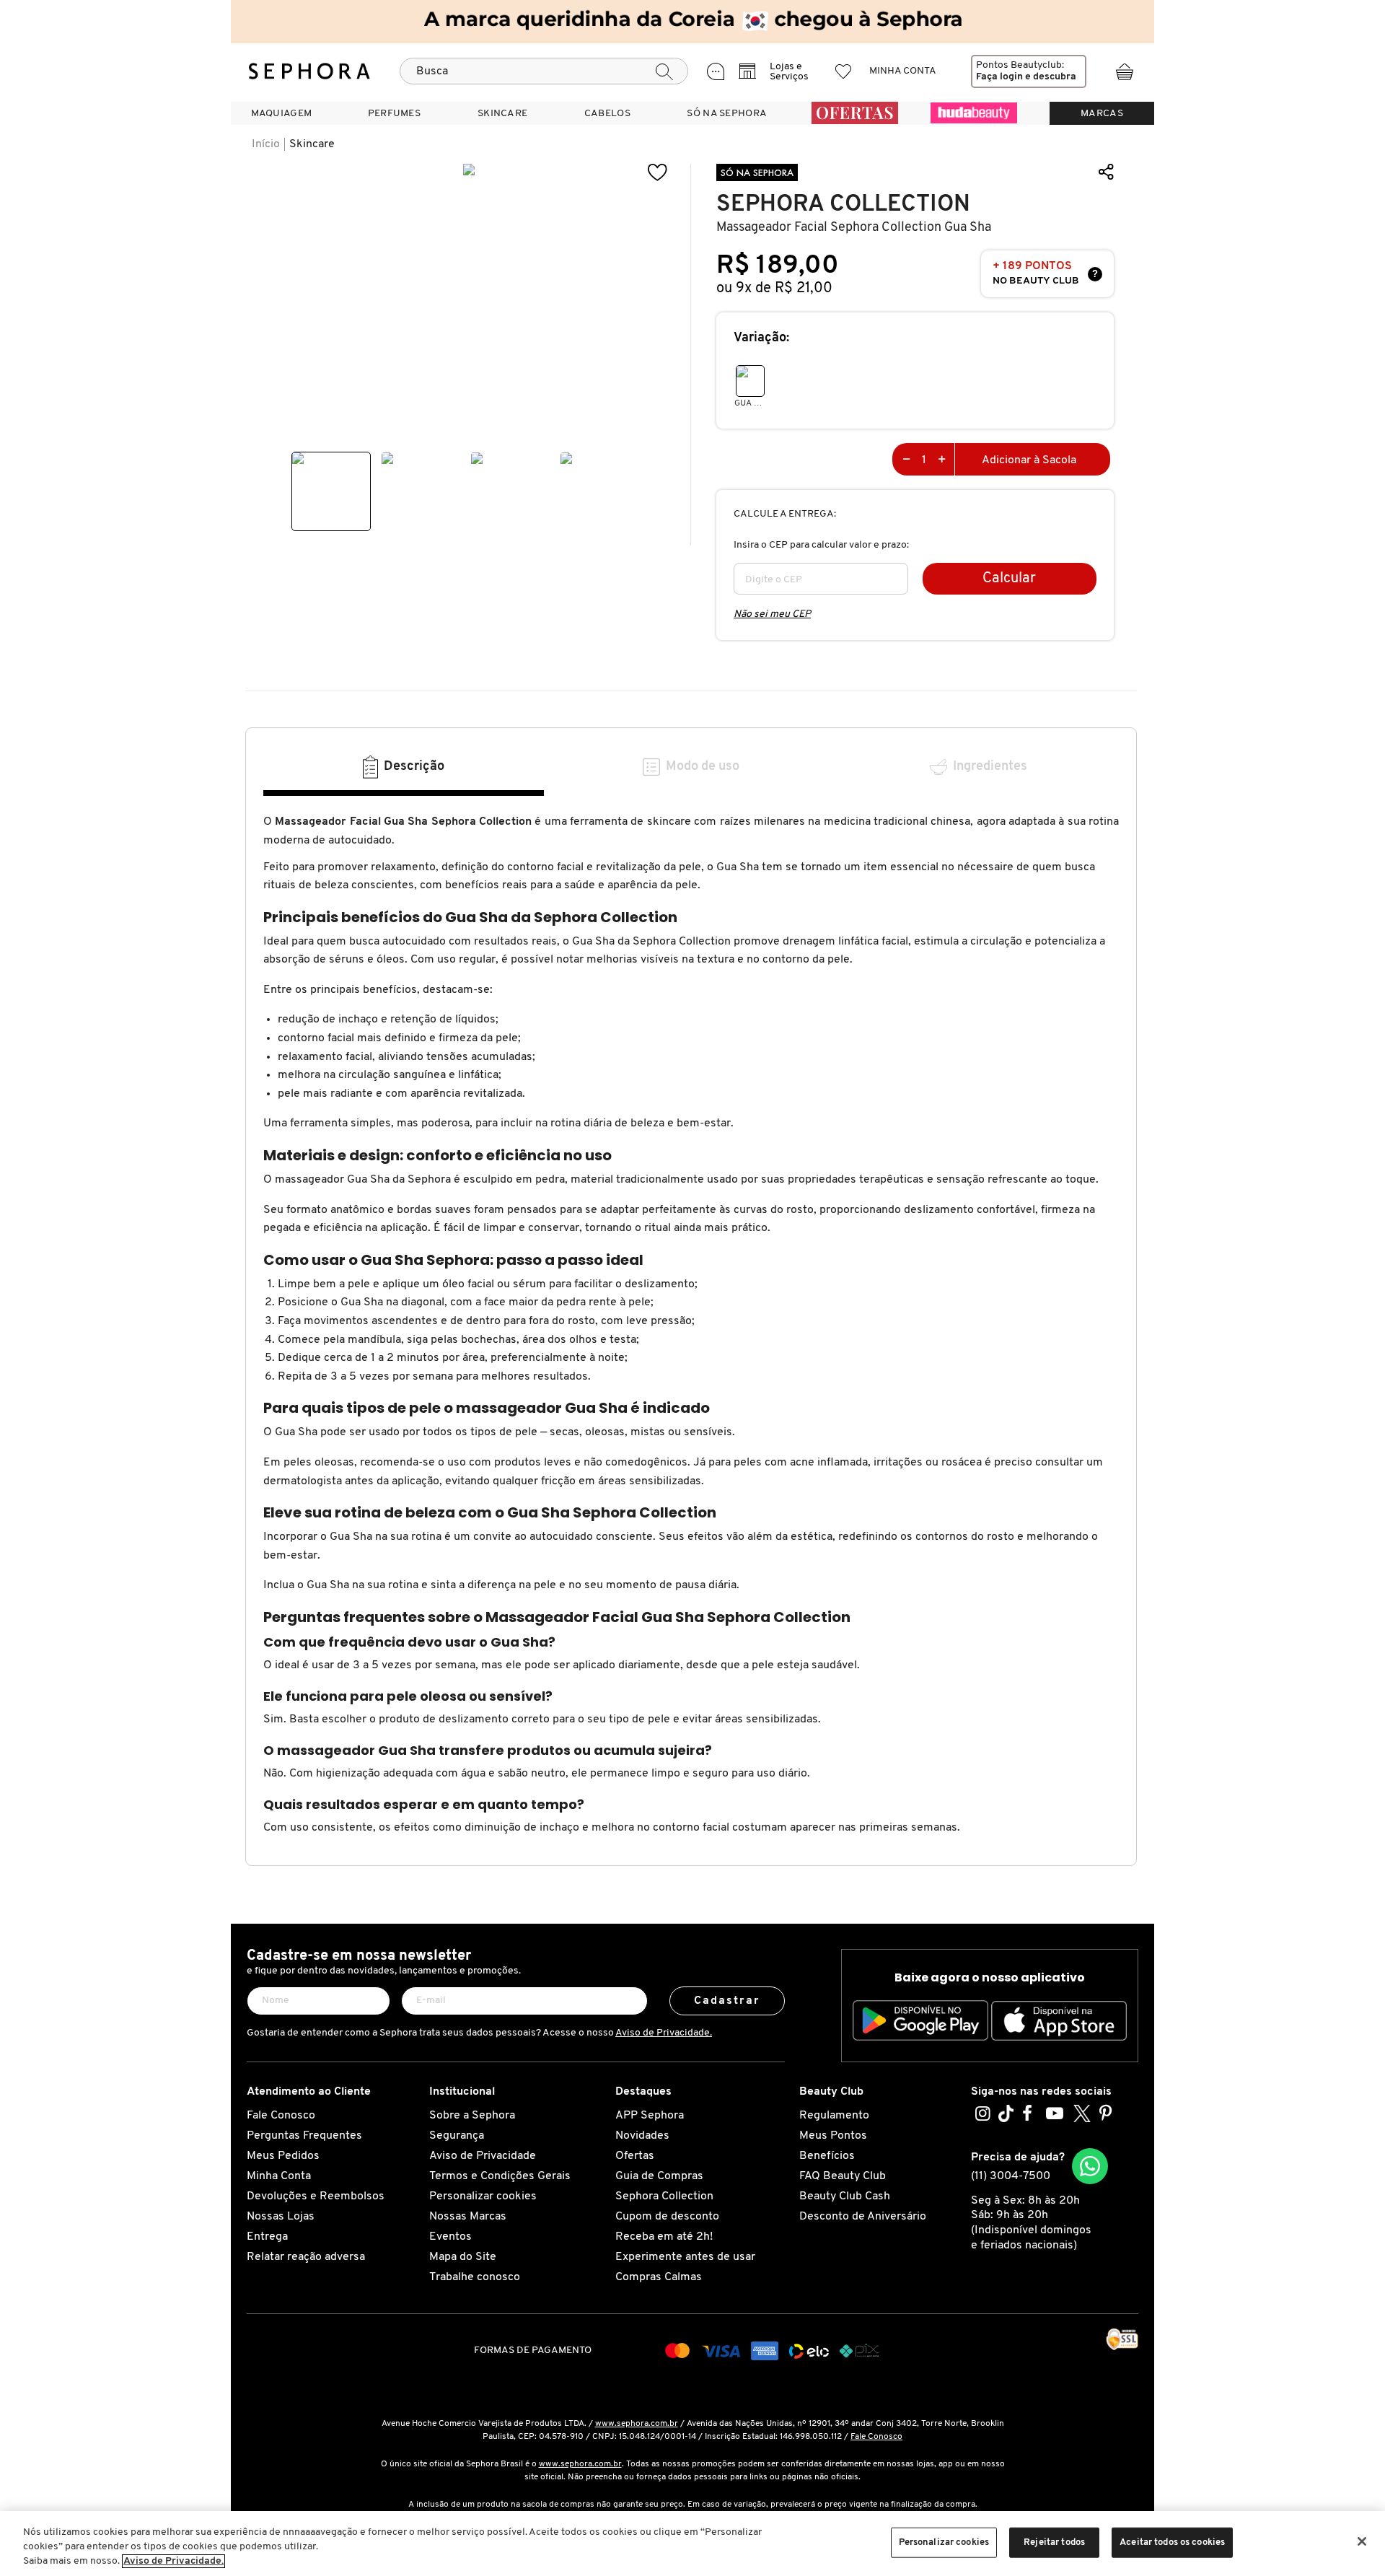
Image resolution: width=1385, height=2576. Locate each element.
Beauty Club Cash (845, 2196)
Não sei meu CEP (772, 614)
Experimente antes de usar (685, 2257)
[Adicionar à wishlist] (658, 173)
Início (266, 144)
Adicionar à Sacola (1029, 460)
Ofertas (635, 2156)
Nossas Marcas (468, 2217)
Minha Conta (279, 2176)
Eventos (450, 2237)
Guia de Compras (659, 2176)
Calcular (1009, 579)
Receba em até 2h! (664, 2237)
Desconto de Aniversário (863, 2217)
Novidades (642, 2136)
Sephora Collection (664, 2196)
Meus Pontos (833, 2136)
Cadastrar (727, 2001)
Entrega (267, 2237)
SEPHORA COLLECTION (843, 204)
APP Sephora (650, 2116)
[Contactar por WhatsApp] (1090, 2166)
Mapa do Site (463, 2257)
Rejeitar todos (1054, 2542)
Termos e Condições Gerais (500, 2176)
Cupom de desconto (667, 2217)
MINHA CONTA (903, 71)
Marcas (1102, 114)
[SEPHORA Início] (309, 71)
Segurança (457, 2136)
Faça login (999, 77)
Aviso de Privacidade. (664, 2033)
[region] (692, 2544)
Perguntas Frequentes (304, 2136)
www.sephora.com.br (637, 2424)
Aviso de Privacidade (483, 2156)
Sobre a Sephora (472, 2116)
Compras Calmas (659, 2277)
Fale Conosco (281, 2116)
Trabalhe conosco (475, 2277)
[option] (331, 491)
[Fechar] (1362, 2541)
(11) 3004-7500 (1011, 2176)
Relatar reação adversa (306, 2257)
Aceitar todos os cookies (1172, 2542)
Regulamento (834, 2116)
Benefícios (827, 2156)
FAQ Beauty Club (843, 2176)
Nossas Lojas (281, 2217)
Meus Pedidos (283, 2156)
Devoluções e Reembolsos (316, 2196)
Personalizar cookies (483, 2196)
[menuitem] (281, 113)
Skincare (312, 144)
